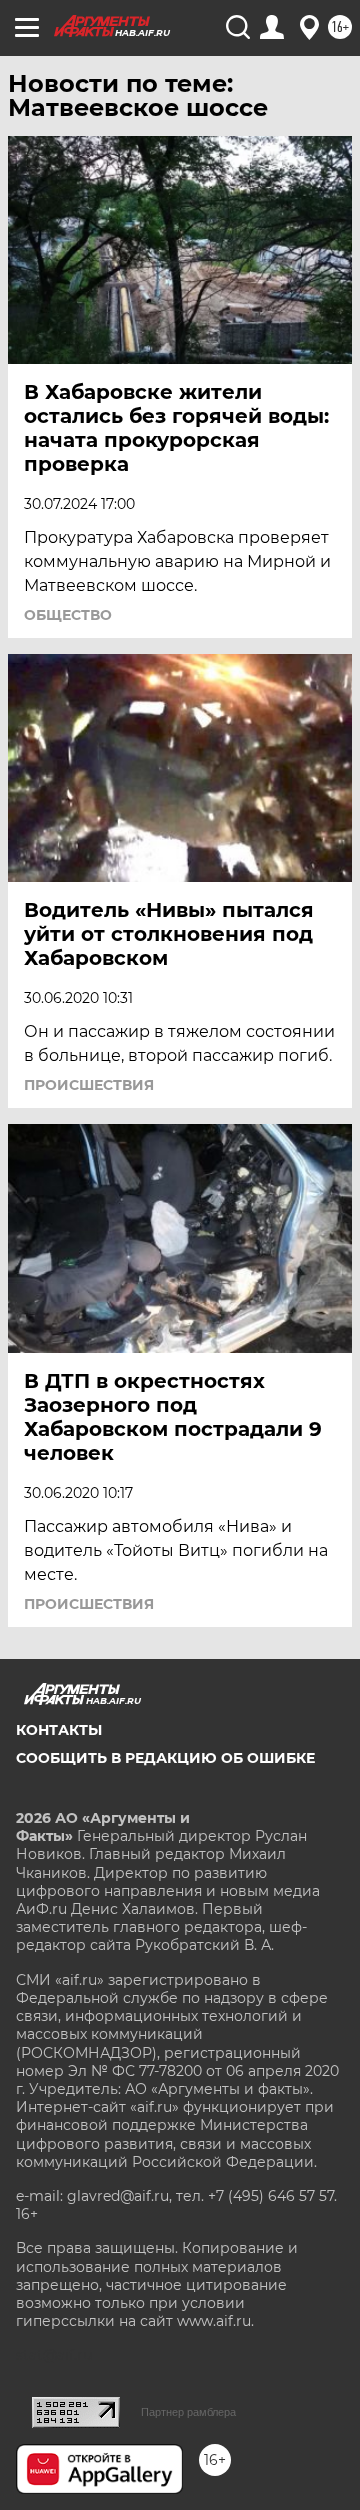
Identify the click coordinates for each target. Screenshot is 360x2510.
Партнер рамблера (188, 2412)
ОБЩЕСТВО (68, 615)
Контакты (59, 1730)
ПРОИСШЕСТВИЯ (89, 1085)
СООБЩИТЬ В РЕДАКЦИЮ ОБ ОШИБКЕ (165, 1758)
